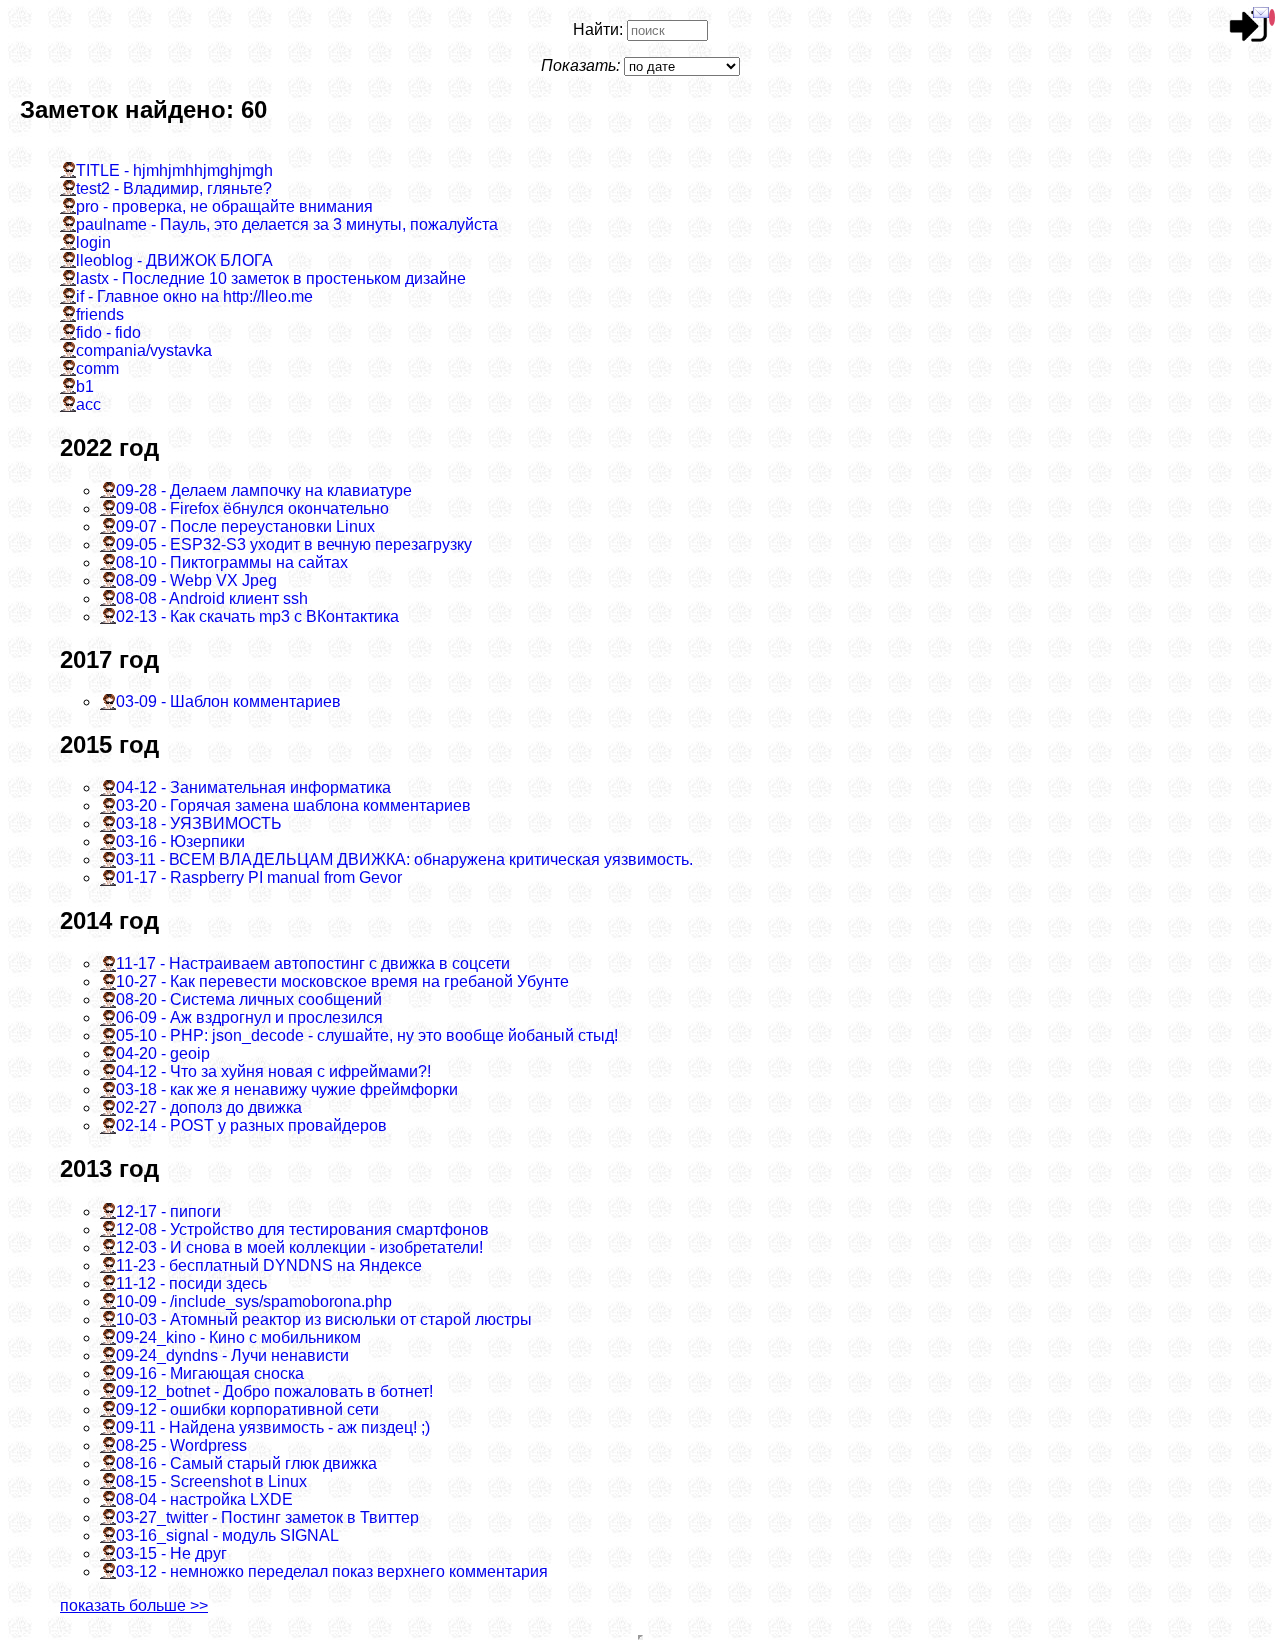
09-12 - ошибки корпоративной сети (247, 1409)
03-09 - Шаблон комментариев (228, 701)
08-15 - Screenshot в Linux (211, 1481)
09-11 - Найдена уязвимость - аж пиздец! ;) (273, 1427)
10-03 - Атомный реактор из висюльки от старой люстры (324, 1319)
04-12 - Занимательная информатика (253, 787)
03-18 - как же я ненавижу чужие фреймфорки (287, 1089)
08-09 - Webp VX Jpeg (196, 580)
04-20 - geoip (163, 1053)
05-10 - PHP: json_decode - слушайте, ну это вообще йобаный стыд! (367, 1035)
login (93, 242)
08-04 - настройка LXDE (204, 1499)
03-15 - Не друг (171, 1553)
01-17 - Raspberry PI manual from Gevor (259, 877)
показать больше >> (134, 1605)
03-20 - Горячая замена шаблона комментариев (293, 805)
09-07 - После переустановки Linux (245, 526)
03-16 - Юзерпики (180, 841)
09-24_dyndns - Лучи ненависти (232, 1355)
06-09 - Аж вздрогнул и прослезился (249, 1017)
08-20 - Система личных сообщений (249, 999)
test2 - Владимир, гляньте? (174, 188)
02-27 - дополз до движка (209, 1107)
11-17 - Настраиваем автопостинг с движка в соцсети (313, 963)
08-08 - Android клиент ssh (212, 598)
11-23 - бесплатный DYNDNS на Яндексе (269, 1265)
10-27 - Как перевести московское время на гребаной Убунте (342, 981)
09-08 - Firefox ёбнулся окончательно (252, 508)
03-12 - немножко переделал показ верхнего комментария (332, 1571)
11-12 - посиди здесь (191, 1283)
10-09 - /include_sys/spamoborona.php (254, 1301)
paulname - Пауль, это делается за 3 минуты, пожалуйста (287, 224)
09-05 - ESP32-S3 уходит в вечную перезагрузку (294, 544)
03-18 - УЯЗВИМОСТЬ (199, 823)
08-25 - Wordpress (181, 1445)
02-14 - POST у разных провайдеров (251, 1125)
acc (88, 404)
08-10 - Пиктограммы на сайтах (232, 562)
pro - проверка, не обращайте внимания (224, 206)
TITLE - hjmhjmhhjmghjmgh (174, 170)
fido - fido (108, 332)
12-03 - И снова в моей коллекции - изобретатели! (299, 1247)
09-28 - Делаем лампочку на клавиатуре (264, 490)
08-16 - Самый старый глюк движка (246, 1463)
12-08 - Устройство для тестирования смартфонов (302, 1229)
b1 (85, 386)
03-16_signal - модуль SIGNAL (227, 1535)
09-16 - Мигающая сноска (210, 1373)
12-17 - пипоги (168, 1211)
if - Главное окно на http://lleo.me (194, 296)
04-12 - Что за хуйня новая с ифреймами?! (273, 1071)
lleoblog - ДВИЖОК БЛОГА (174, 260)
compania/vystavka (144, 350)
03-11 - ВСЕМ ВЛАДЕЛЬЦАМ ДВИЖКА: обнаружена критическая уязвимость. (404, 859)
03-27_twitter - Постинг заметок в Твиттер (267, 1517)
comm (97, 368)
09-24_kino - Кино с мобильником (238, 1337)
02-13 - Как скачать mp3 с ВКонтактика (257, 616)
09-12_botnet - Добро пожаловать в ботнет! (274, 1391)
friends (100, 314)
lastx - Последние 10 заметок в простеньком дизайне (271, 278)
